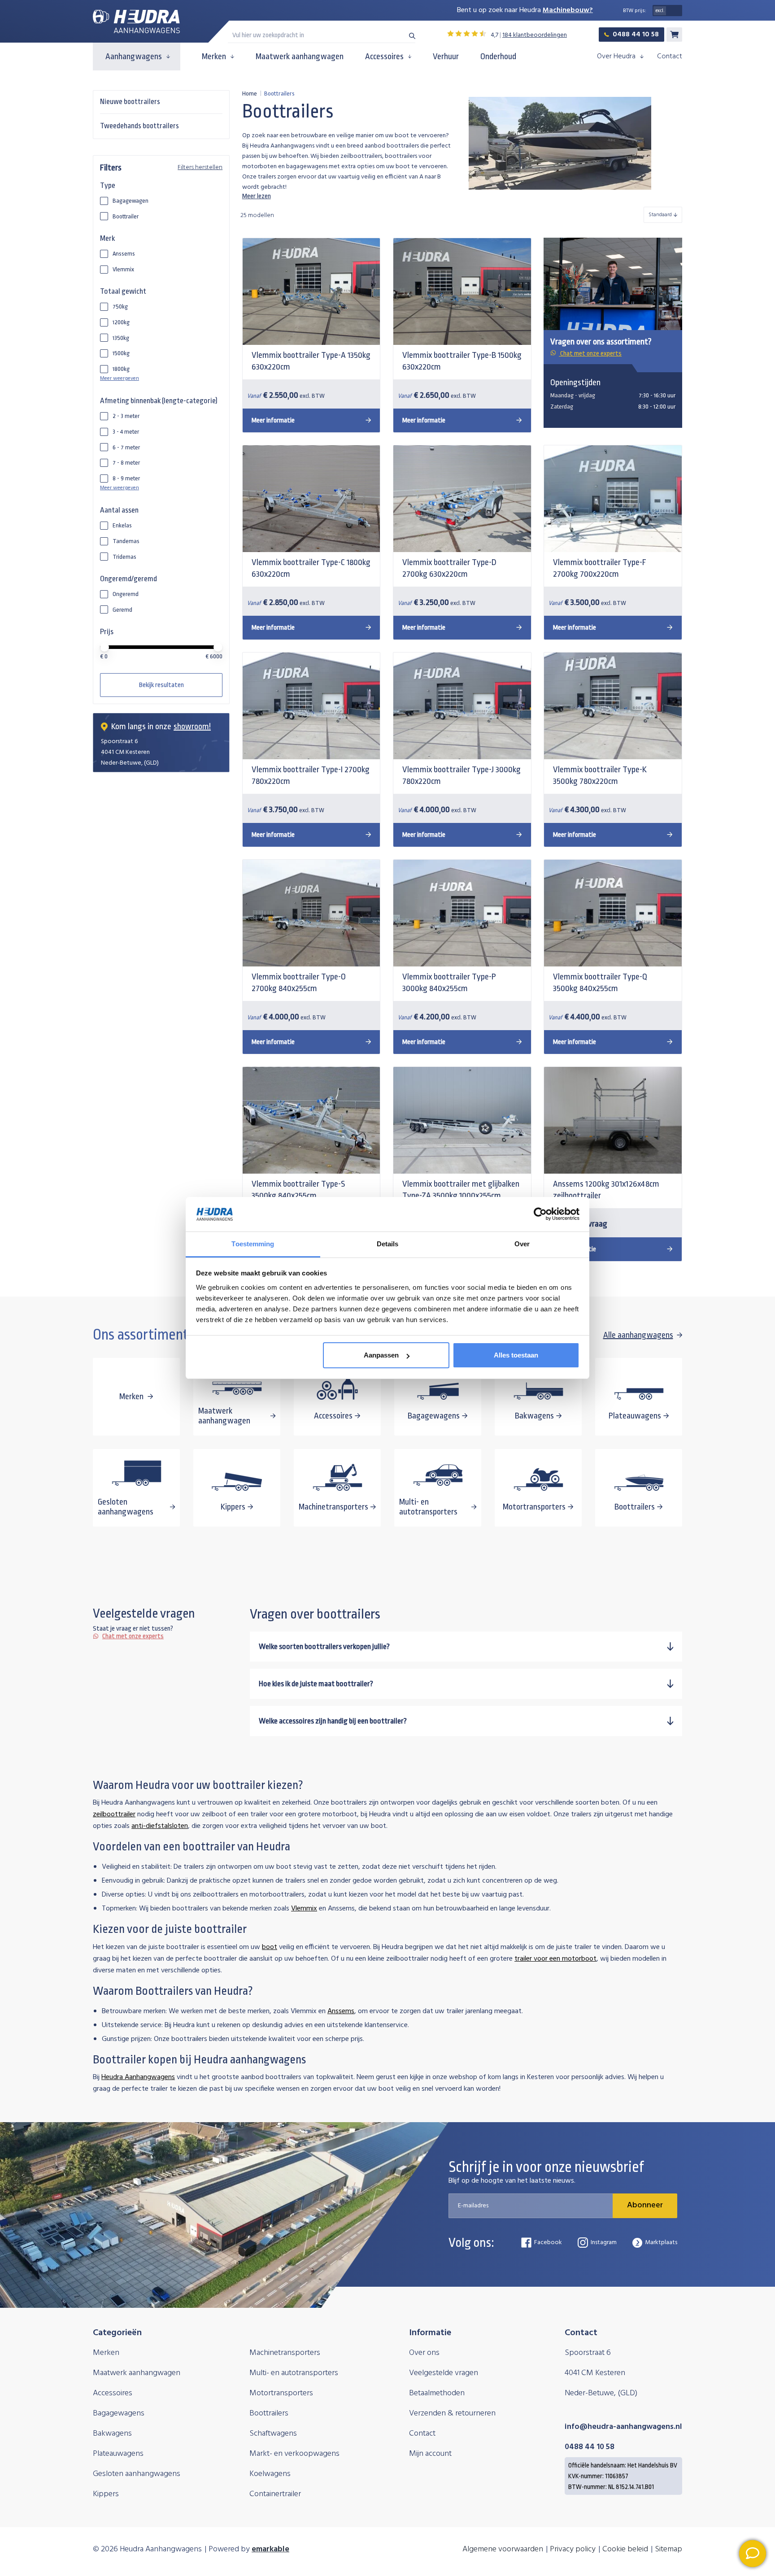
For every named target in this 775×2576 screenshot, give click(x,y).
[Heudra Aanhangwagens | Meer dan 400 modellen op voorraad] (136, 22)
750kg (120, 307)
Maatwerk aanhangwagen (300, 57)
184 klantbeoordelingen (535, 35)
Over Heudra (616, 57)
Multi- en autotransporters (294, 2373)
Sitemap (668, 2549)
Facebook (548, 2243)
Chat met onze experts (590, 354)
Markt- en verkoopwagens (294, 2454)
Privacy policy (573, 2549)
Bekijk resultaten (161, 685)
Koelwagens (270, 2474)
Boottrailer (126, 216)
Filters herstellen (200, 168)
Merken (214, 57)
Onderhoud (498, 57)
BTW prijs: (635, 11)
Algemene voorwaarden (503, 2549)
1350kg (121, 338)
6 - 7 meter (126, 447)
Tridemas (124, 557)
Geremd (122, 610)
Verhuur (446, 57)
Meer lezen (257, 196)
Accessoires (384, 57)
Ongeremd (126, 594)
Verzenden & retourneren (452, 2413)
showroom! (192, 727)
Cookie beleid (625, 2549)
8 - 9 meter (126, 478)
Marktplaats (661, 2243)
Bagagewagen (131, 201)
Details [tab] (388, 1244)
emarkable (270, 2549)
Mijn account (430, 2454)
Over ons (424, 2353)
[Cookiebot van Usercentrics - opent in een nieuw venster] (540, 1214)
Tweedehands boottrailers (139, 126)
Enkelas (122, 525)
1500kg (121, 353)
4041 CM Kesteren (595, 2373)
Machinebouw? (568, 10)
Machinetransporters (285, 2353)
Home (250, 94)
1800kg (121, 369)
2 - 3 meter (126, 416)
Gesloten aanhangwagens (137, 2474)
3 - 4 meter (126, 432)
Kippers (106, 2494)
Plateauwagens (118, 2454)
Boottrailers (269, 2413)
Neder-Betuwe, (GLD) (601, 2393)
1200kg (121, 322)
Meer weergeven (120, 379)
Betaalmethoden (437, 2393)
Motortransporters (281, 2393)
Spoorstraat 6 (588, 2353)
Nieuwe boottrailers (130, 102)
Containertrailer (275, 2494)
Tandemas (126, 541)
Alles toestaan (516, 1355)
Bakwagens (112, 2434)
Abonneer (645, 2205)
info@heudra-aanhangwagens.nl (623, 2427)
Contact (670, 57)
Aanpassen (381, 1355)
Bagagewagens (119, 2413)
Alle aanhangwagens (638, 1335)
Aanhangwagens (134, 57)
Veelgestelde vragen (444, 2373)
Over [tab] (522, 1244)
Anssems (124, 254)
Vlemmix (123, 269)
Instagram (604, 2243)
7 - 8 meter (126, 463)
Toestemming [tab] (253, 1244)
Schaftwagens (273, 2434)
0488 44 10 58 (636, 35)
